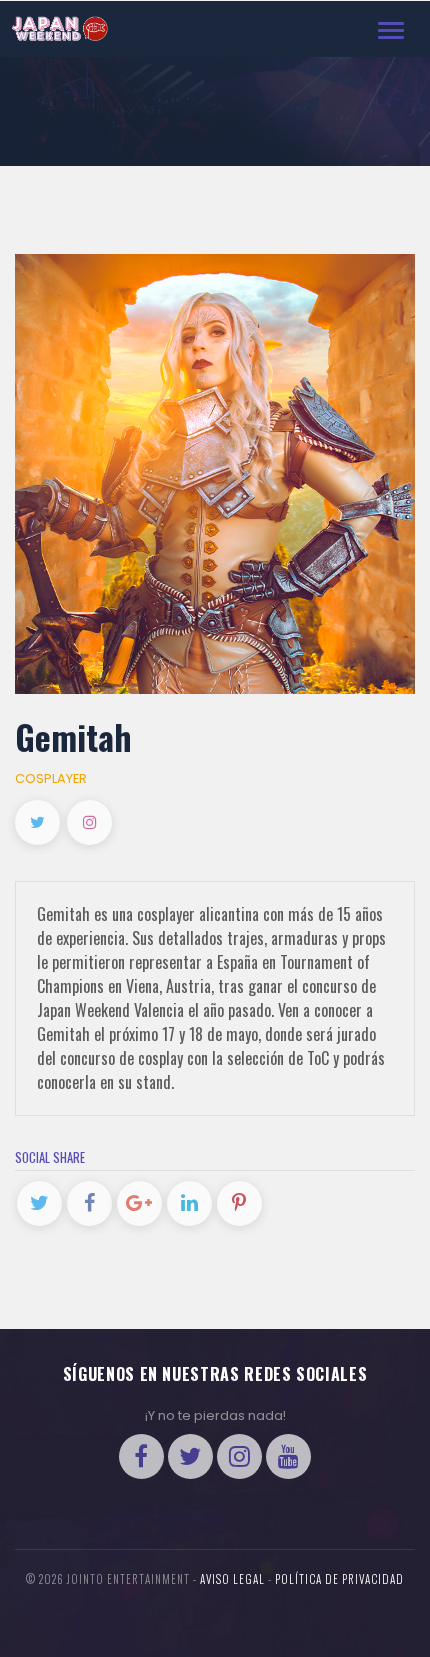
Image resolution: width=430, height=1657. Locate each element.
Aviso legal (232, 1579)
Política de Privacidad (339, 1579)
